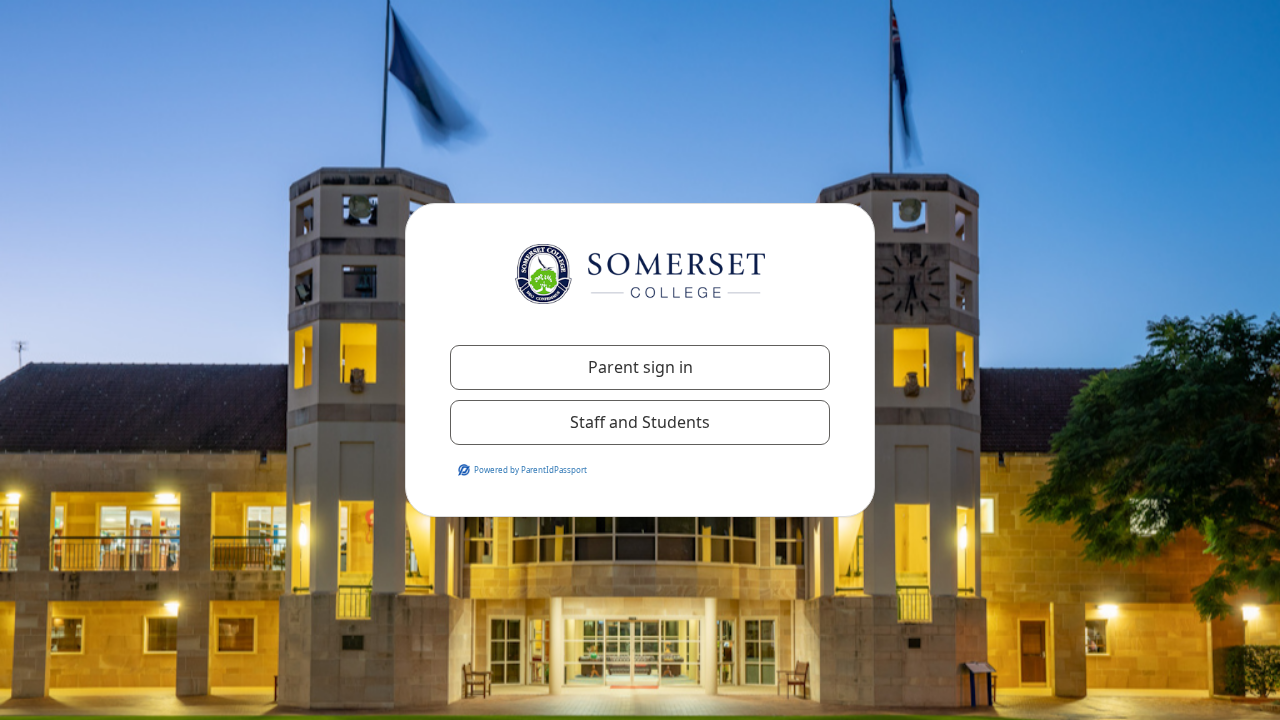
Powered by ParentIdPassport (530, 469)
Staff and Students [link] (640, 422)
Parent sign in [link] (640, 367)
